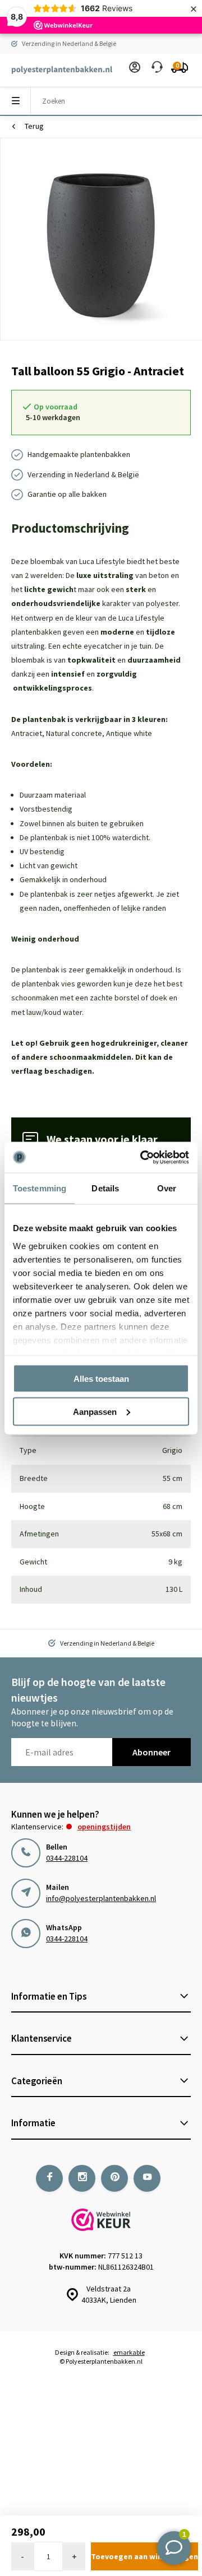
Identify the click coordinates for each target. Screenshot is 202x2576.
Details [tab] (105, 1188)
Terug (34, 126)
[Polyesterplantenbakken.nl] (56, 70)
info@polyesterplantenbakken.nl (101, 1898)
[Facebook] (49, 2178)
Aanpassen (95, 1411)
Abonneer (151, 1752)
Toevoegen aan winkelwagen (144, 2556)
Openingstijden (104, 1827)
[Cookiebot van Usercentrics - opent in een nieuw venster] (143, 1157)
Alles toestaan (101, 1379)
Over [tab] (167, 1188)
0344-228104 (67, 1858)
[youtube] (147, 2178)
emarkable (129, 2352)
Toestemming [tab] (40, 1188)
